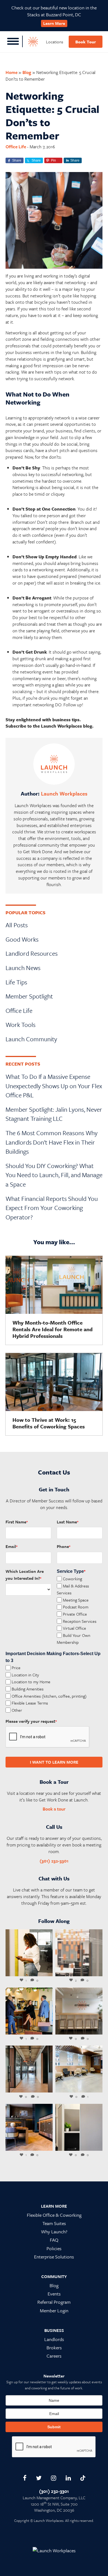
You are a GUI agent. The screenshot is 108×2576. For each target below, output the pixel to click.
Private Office (75, 1614)
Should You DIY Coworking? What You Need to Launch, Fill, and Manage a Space (54, 1175)
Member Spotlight (29, 996)
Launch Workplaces (64, 793)
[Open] (29, 1953)
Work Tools (20, 1025)
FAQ (54, 2240)
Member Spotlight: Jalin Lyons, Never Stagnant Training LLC (54, 1114)
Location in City (25, 1674)
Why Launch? (54, 2232)
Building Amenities (28, 1689)
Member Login (54, 2311)
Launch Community (31, 1039)
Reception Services (80, 1621)
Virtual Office (74, 1628)
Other (17, 1710)
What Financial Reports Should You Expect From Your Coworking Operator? (52, 1208)
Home (11, 72)
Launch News (23, 968)
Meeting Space (76, 1600)
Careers (54, 2356)
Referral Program (54, 2302)
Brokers (54, 2348)
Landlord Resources (32, 953)
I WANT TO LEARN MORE (54, 1762)
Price (16, 1668)
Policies (54, 2248)
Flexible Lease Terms (30, 1703)
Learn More (54, 23)
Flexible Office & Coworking (54, 2215)
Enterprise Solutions (54, 2257)
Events (54, 2294)
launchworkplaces (29, 1934)
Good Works (22, 939)
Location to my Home (31, 1682)
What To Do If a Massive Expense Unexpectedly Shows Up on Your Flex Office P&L (54, 1086)
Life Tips (16, 982)
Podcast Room (76, 1607)
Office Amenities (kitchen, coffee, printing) (49, 1696)
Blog (27, 72)
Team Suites (54, 2223)
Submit (54, 2427)
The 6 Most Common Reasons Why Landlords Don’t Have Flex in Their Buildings (52, 1142)
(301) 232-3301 (54, 1861)
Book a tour (54, 1809)
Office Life (16, 147)
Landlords (54, 2339)
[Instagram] (47, 1971)
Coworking (72, 1578)
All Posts (17, 925)
